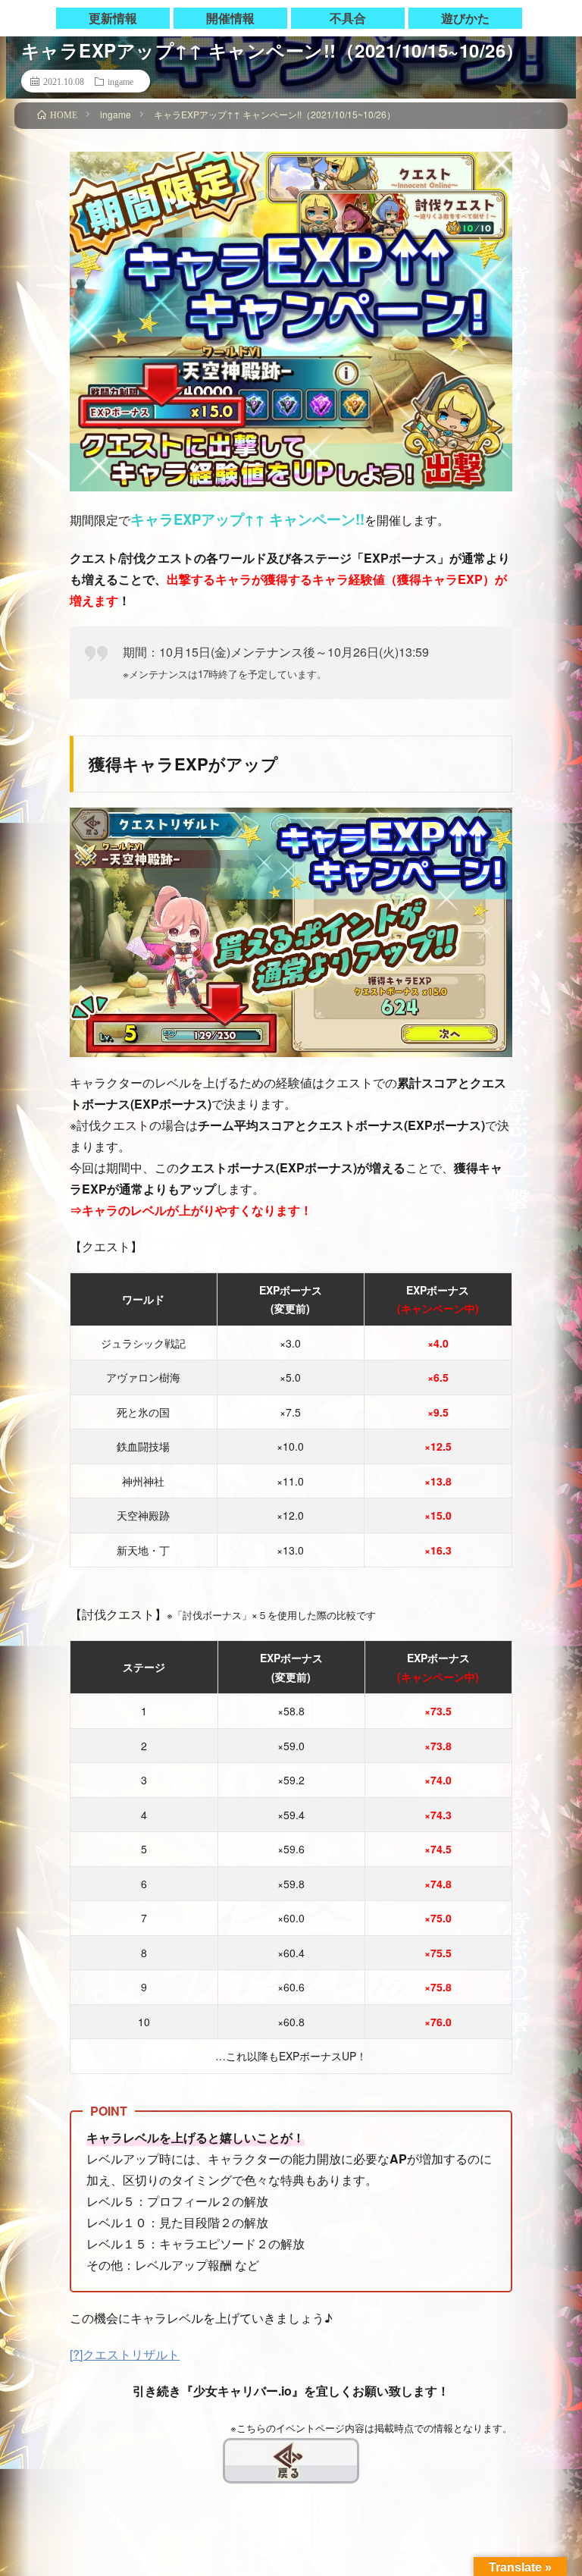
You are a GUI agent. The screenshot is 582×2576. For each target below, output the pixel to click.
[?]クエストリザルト (125, 2354)
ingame (120, 81)
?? (232, 2450)
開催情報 (230, 18)
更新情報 (113, 18)
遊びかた (465, 18)
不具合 (348, 18)
